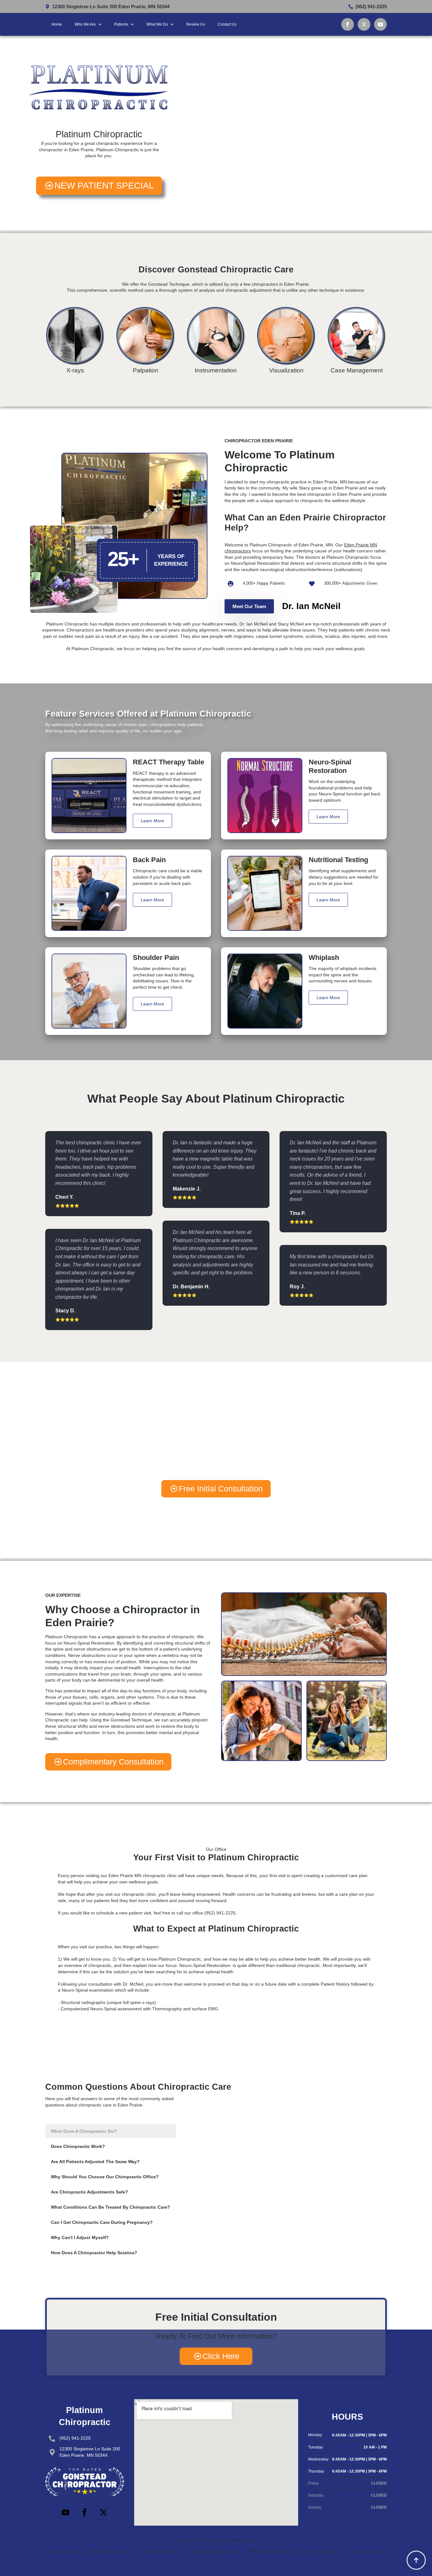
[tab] (111, 2131)
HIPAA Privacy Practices (272, 2552)
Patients (121, 24)
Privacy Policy (323, 2552)
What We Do (157, 24)
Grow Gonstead (213, 2541)
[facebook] (348, 24)
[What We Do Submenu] (174, 24)
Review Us (196, 24)
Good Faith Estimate (159, 2552)
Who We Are (85, 24)
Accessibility (64, 2552)
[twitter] (364, 24)
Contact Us (227, 24)
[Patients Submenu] (134, 24)
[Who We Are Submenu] (102, 24)
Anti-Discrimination (107, 2552)
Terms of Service (366, 2552)
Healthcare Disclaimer (214, 2552)
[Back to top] (416, 2560)
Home (57, 24)
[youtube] (380, 24)
